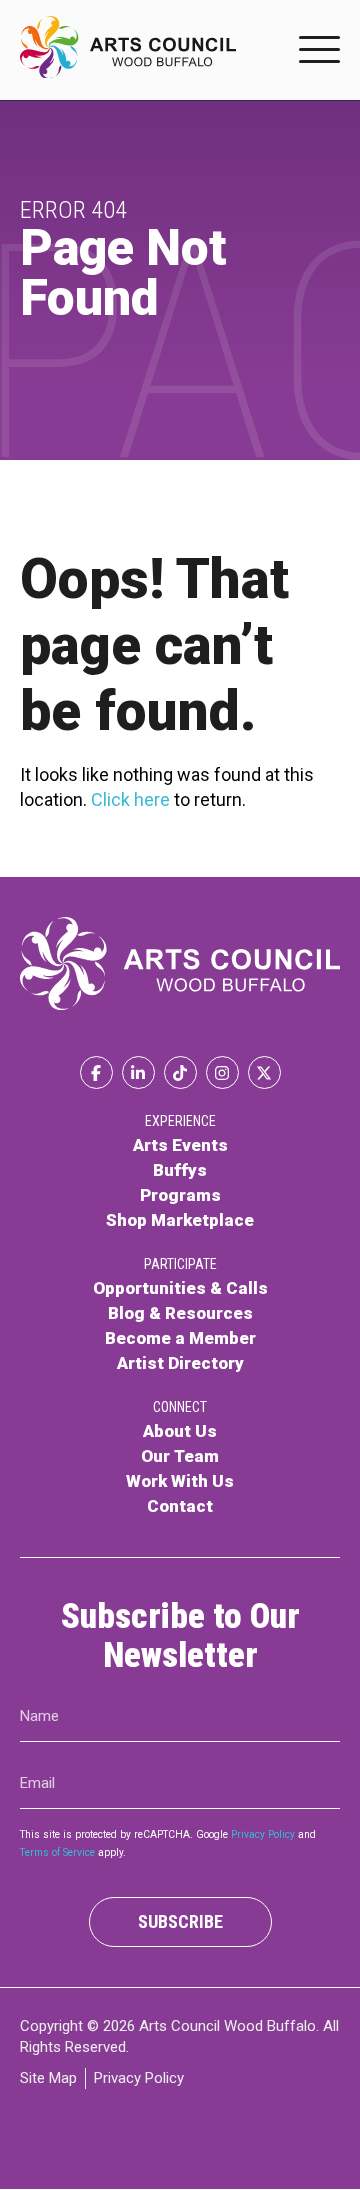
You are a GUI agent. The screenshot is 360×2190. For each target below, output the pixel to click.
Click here (130, 799)
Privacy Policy (263, 1834)
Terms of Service (57, 1852)
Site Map (48, 2079)
